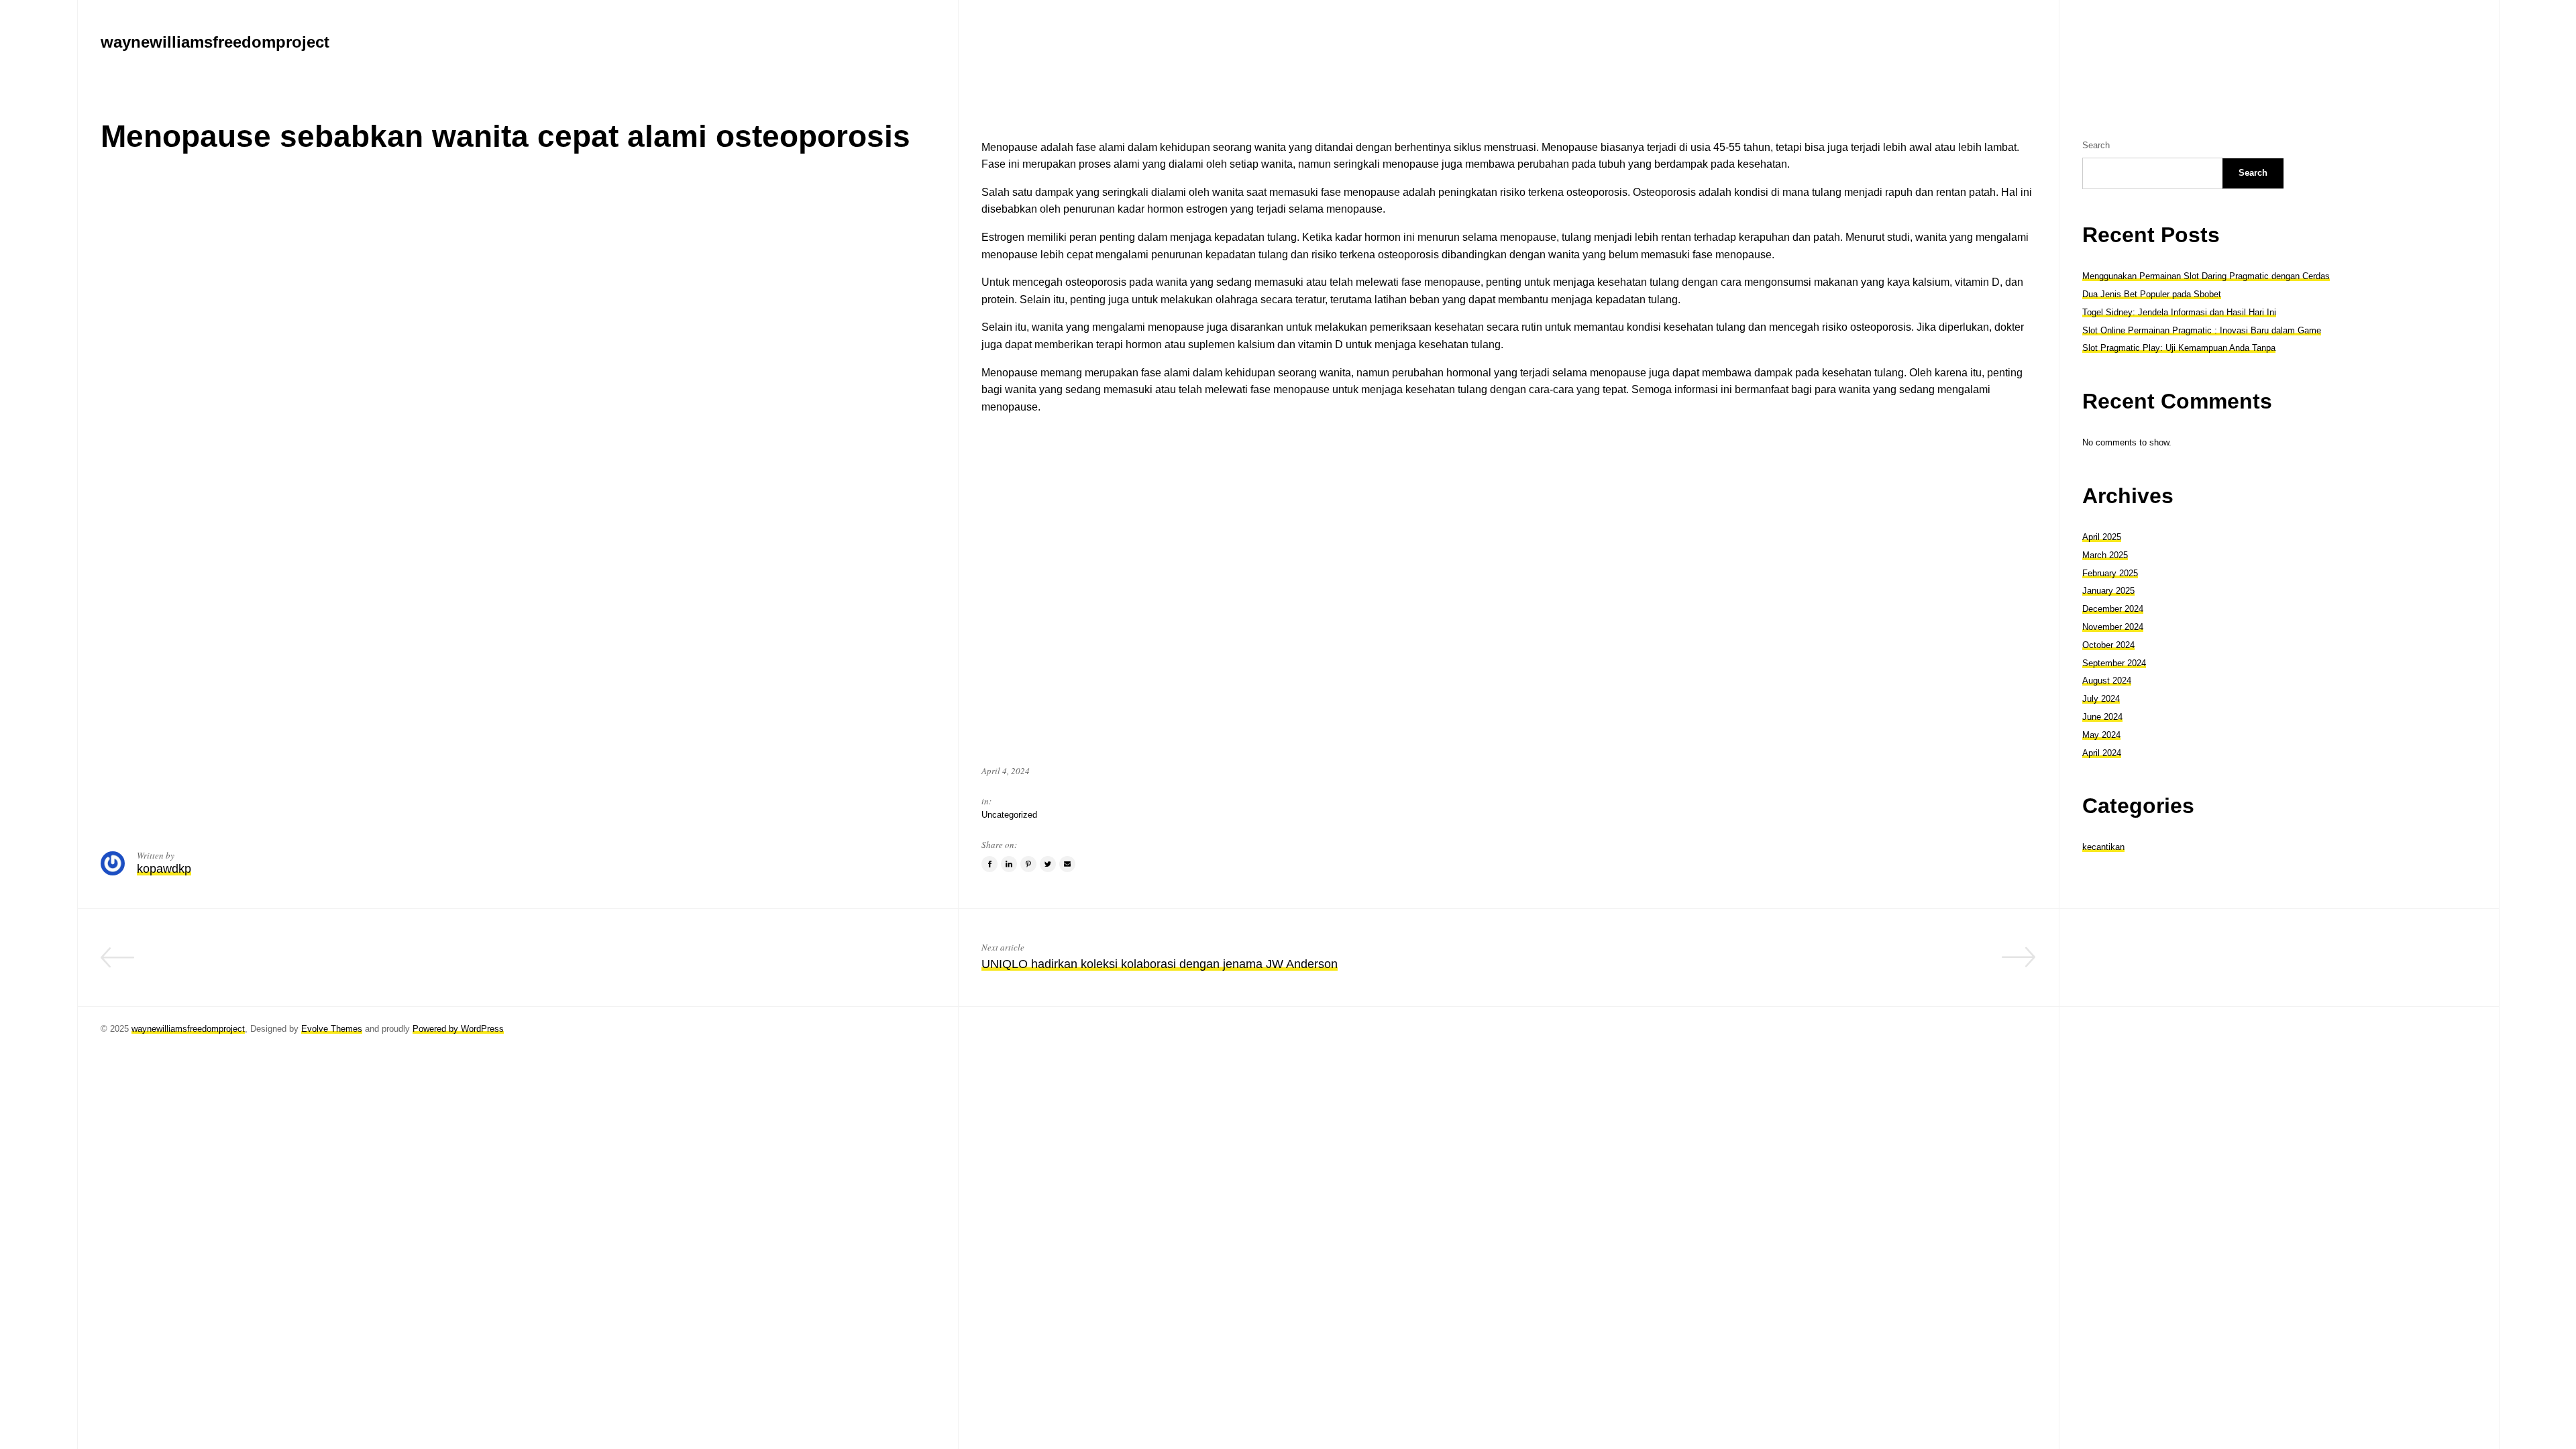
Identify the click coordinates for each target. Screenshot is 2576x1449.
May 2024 (2101, 735)
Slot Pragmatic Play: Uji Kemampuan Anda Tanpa (2179, 348)
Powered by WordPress (458, 1029)
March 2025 (2105, 555)
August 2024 (2107, 681)
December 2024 (2113, 609)
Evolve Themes (332, 1029)
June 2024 (2102, 717)
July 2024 (2101, 699)
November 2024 (2113, 627)
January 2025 (2108, 591)
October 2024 (2108, 645)
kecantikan (2103, 847)
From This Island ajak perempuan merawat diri (810, 964)
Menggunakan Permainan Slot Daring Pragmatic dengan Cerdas (2206, 276)
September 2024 (2114, 663)
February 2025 (2110, 573)
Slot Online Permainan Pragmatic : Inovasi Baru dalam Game (2202, 330)
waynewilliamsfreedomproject (188, 1029)
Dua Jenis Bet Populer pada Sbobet (2152, 294)
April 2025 (2102, 537)
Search (2096, 145)
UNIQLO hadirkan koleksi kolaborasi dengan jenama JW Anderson (1160, 964)
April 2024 (2102, 753)
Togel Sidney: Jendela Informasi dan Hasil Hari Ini (2179, 312)
